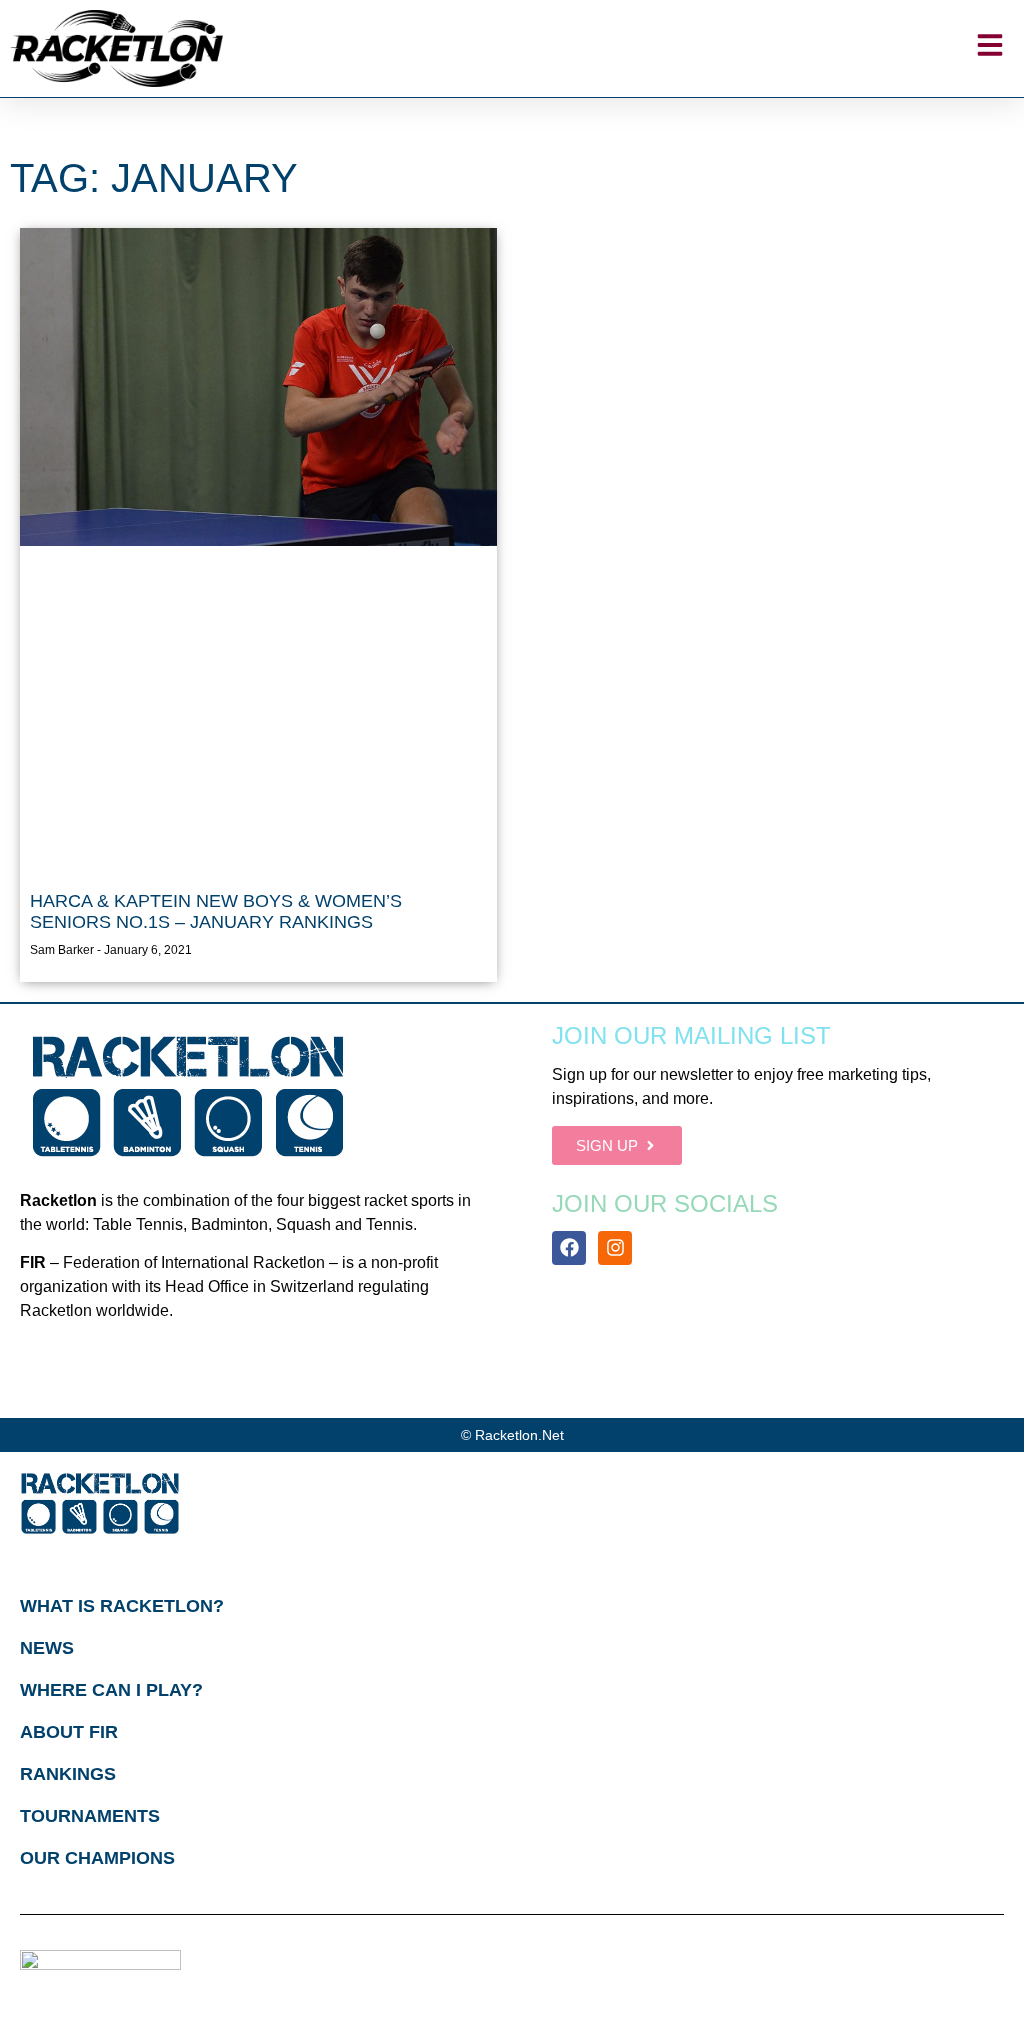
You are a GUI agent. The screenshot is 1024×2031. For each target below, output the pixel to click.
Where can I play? (111, 1690)
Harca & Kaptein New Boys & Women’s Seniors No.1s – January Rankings (216, 912)
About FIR (69, 1732)
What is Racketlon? (122, 1606)
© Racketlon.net (512, 1435)
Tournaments (90, 1816)
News (47, 1648)
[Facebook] (569, 1248)
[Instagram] (615, 1248)
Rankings (68, 1774)
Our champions (97, 1858)
